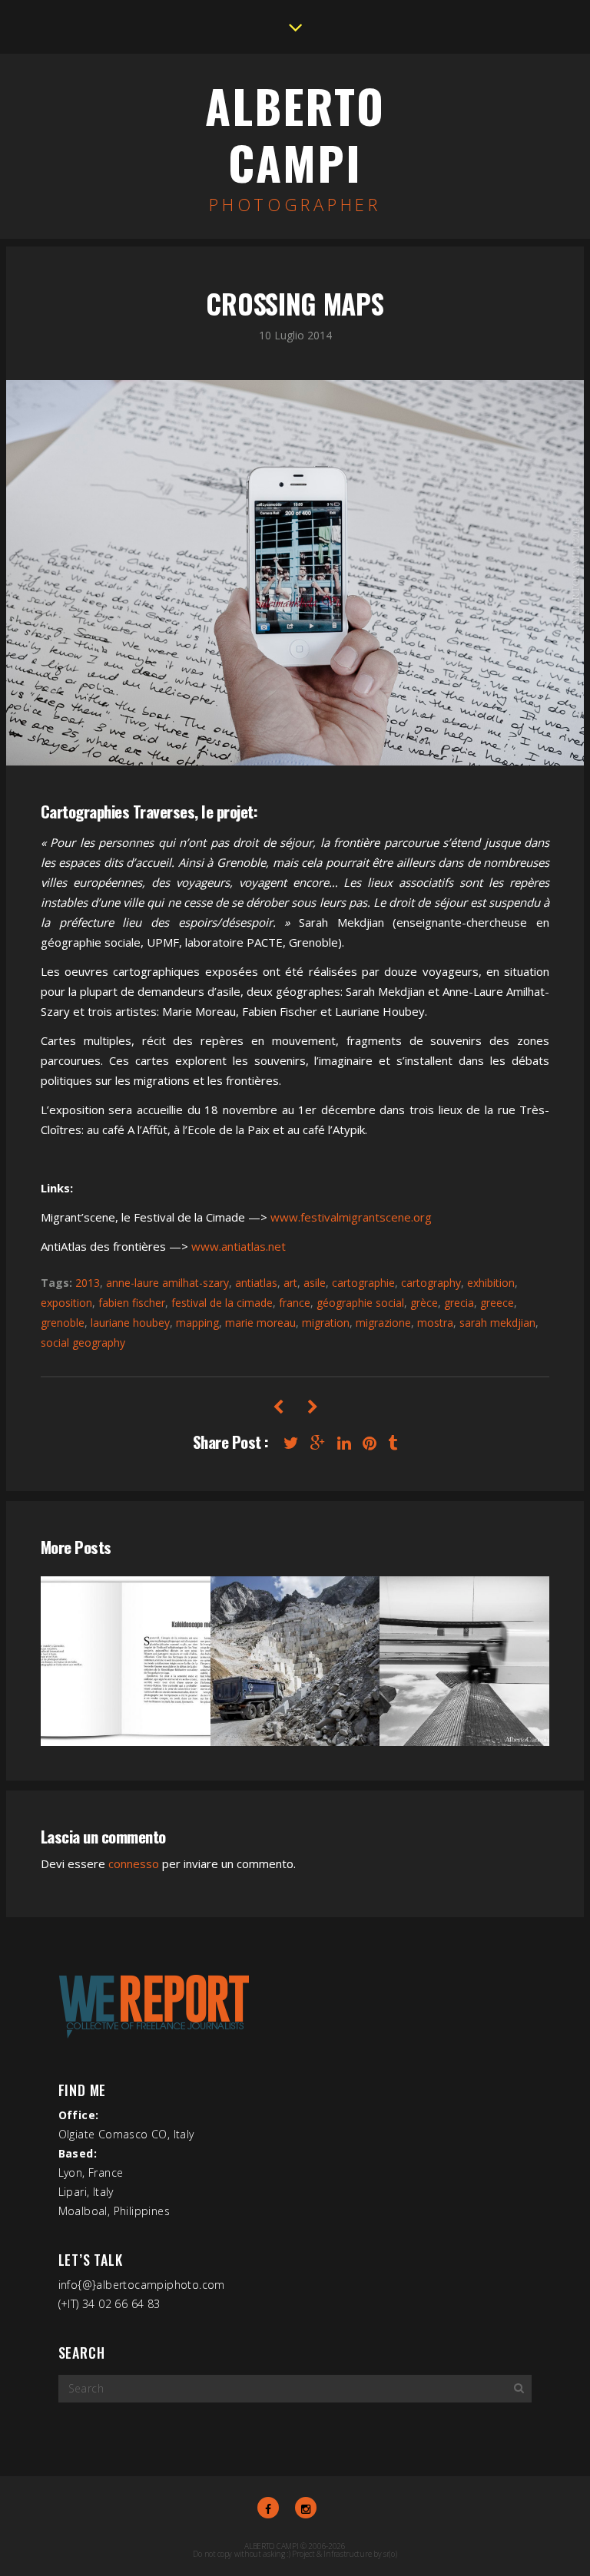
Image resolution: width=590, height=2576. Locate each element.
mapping (197, 1323)
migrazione (383, 1323)
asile (315, 1283)
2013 (88, 1283)
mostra (435, 1323)
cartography (431, 1283)
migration (326, 1323)
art (290, 1283)
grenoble (63, 1323)
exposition (66, 1303)
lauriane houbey (130, 1323)
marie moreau (260, 1323)
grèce (424, 1303)
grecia (459, 1303)
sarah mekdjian (497, 1323)
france (295, 1303)
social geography (83, 1343)
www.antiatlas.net (239, 1246)
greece (497, 1303)
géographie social (360, 1303)
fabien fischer (132, 1303)
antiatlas (256, 1283)
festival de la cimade (222, 1303)
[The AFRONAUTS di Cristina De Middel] (312, 1407)
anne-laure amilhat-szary (167, 1283)
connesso (134, 1863)
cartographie (363, 1283)
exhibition (491, 1283)
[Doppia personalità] (278, 1407)
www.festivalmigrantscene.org (351, 1217)
